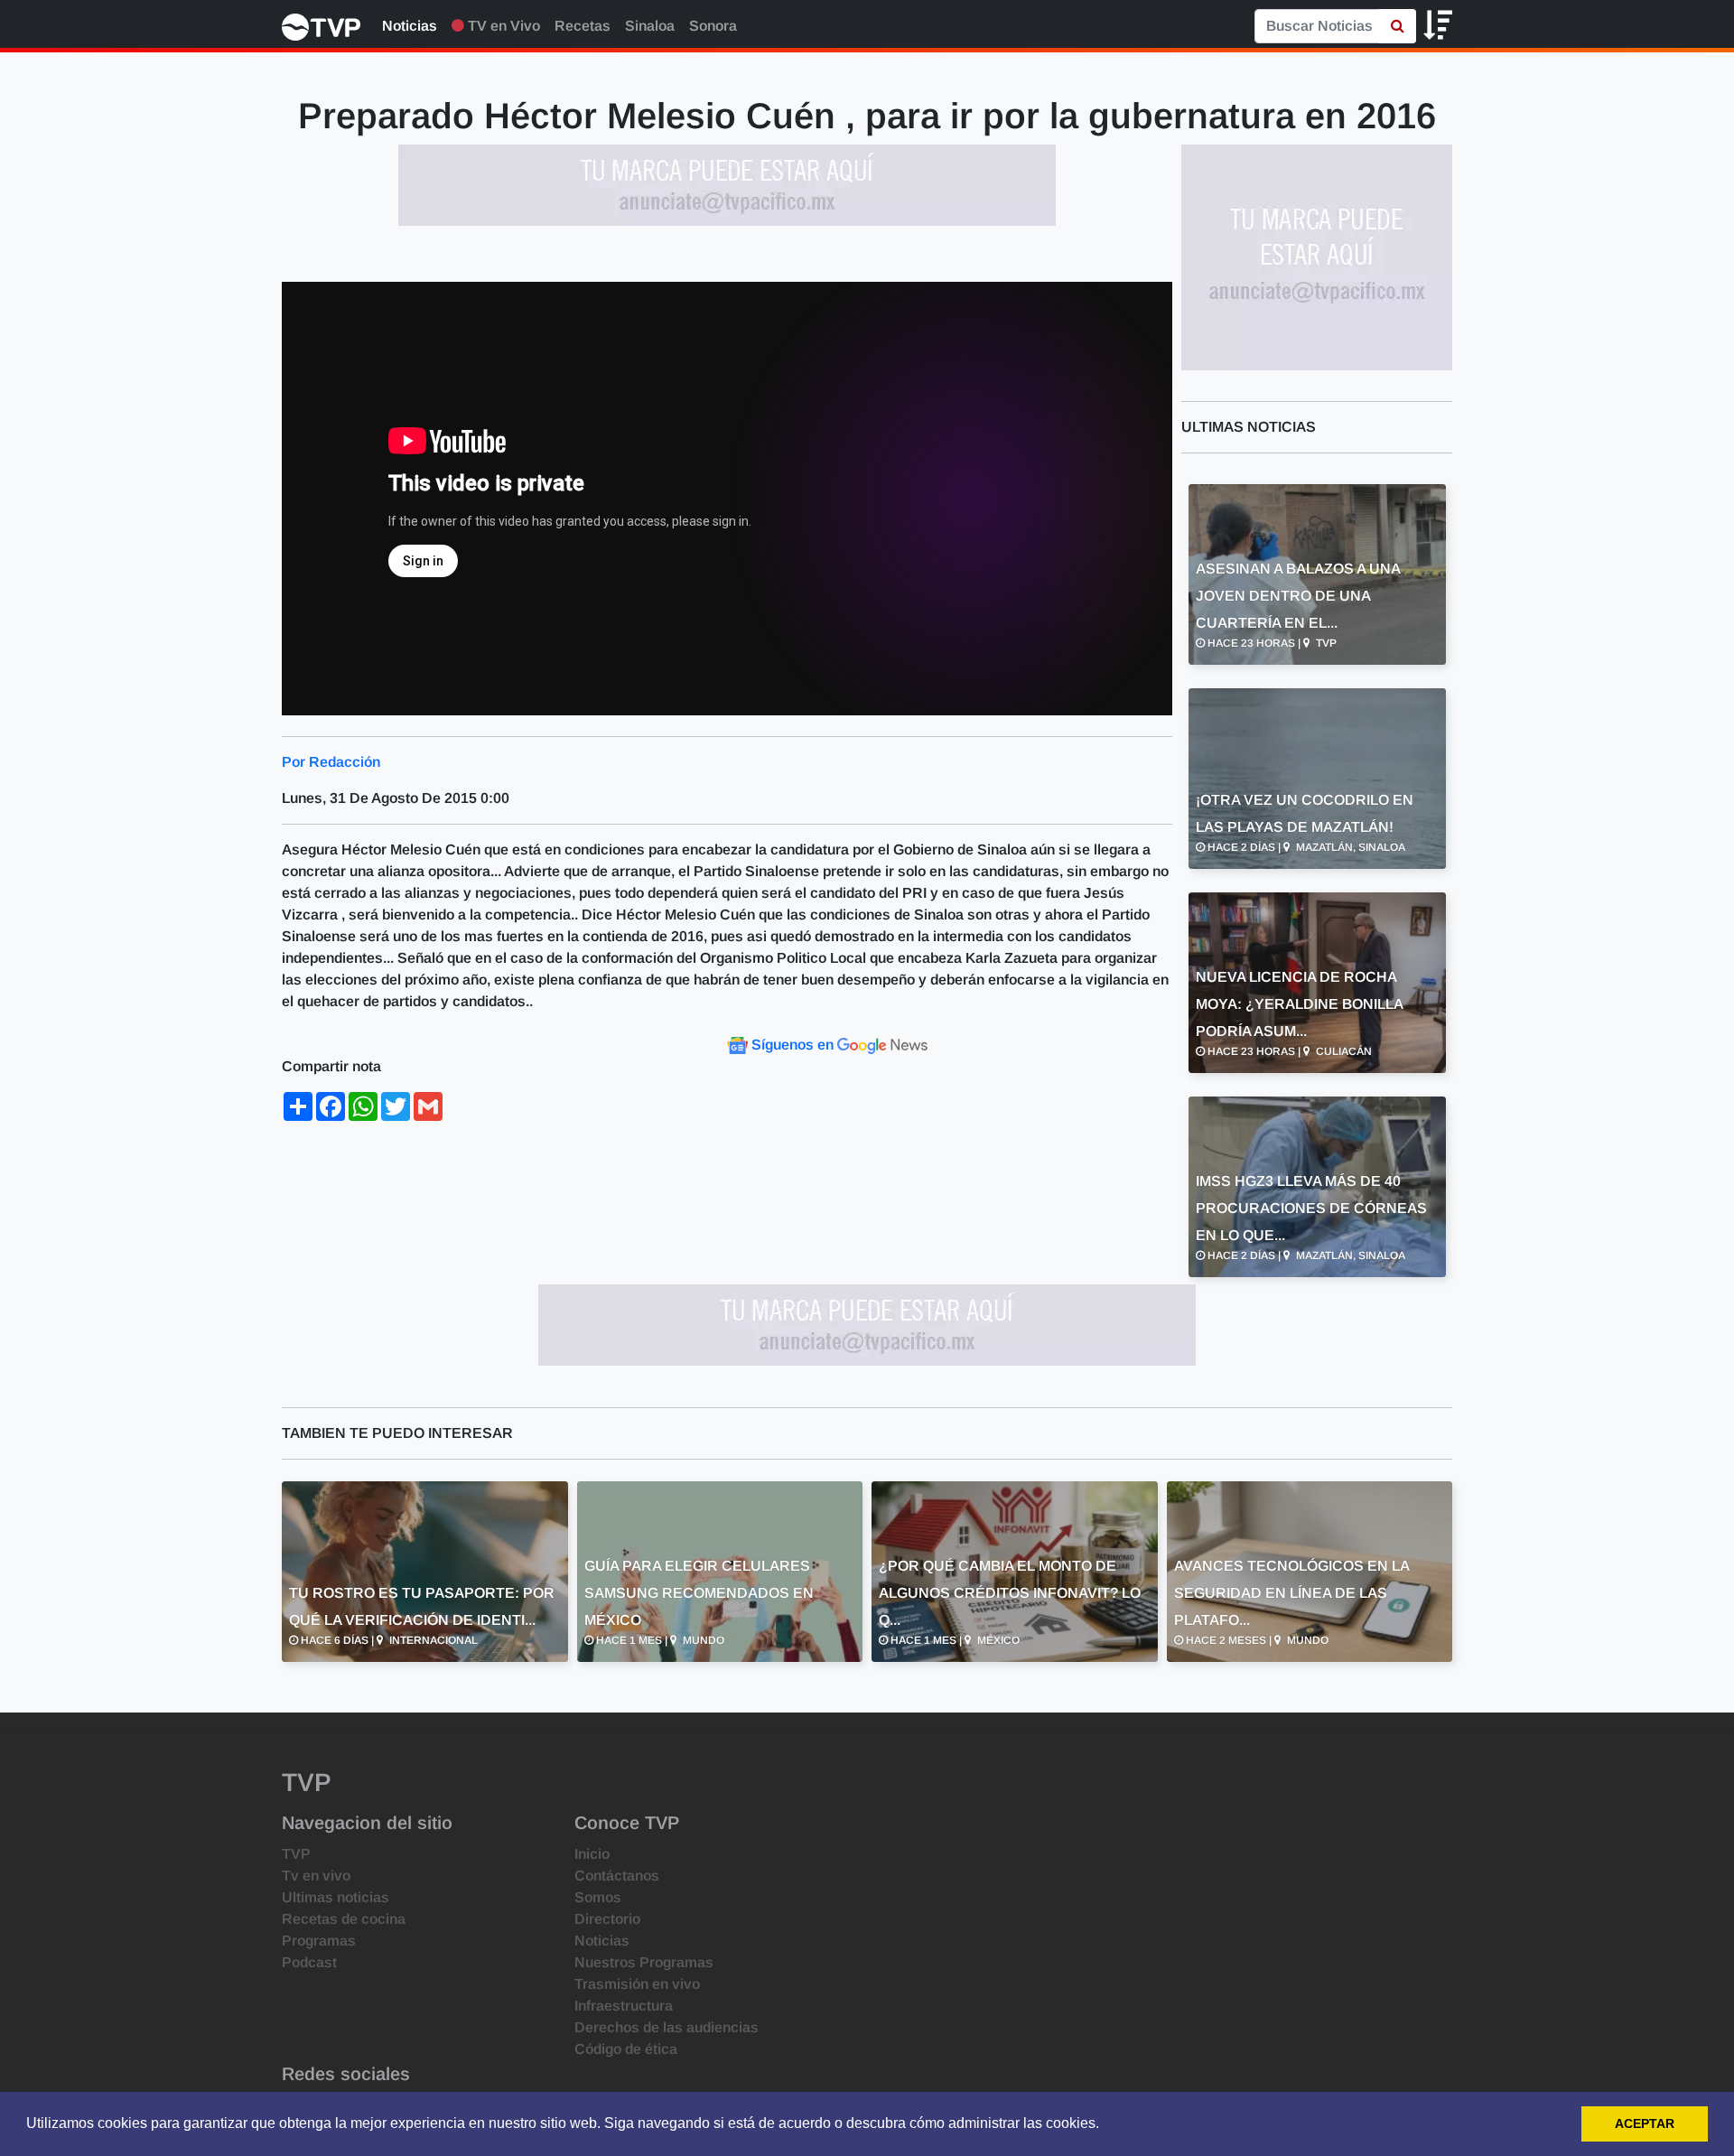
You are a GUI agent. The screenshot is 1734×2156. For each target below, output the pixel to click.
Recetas (583, 26)
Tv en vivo (316, 1876)
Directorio (607, 1919)
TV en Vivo (502, 26)
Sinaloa (650, 26)
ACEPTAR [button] (1645, 2123)
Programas (319, 1941)
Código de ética (626, 2049)
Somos (598, 1897)
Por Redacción (331, 762)
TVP (296, 1854)
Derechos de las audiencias (667, 2027)
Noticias (410, 26)
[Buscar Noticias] (1398, 26)
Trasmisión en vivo (637, 1984)
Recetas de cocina (344, 1919)
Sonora (713, 26)
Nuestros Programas (644, 1962)
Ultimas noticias (336, 1897)
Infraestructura (624, 2006)
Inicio (592, 1854)
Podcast (309, 1962)
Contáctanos (617, 1876)
